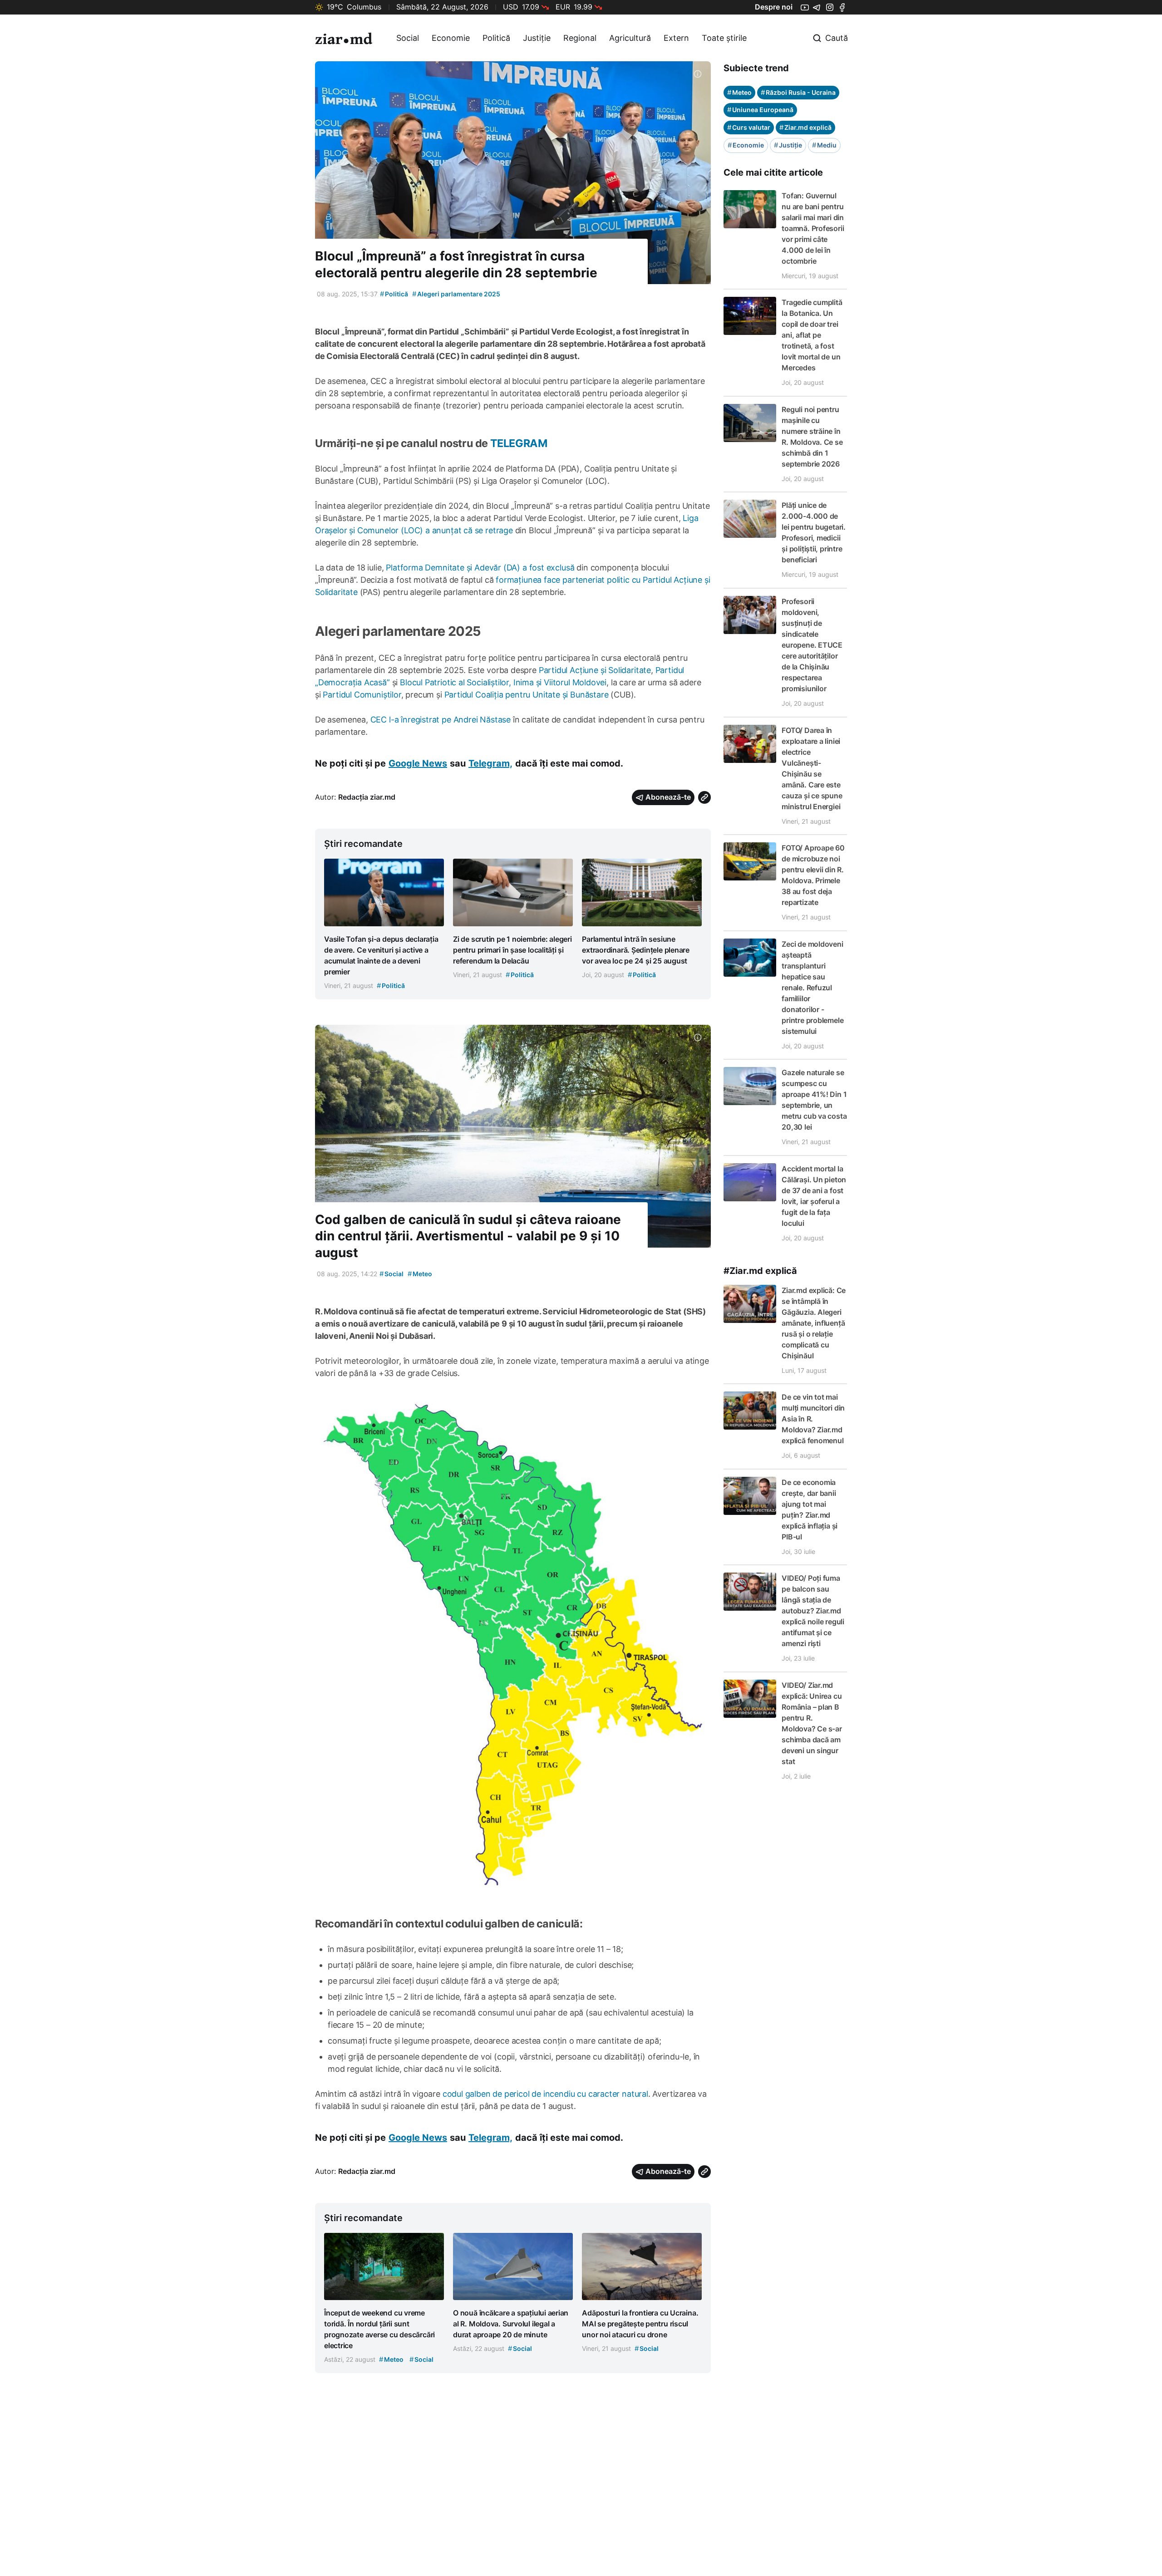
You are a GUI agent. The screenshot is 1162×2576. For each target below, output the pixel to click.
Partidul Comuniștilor (362, 695)
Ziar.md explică (805, 127)
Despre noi (774, 7)
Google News (418, 763)
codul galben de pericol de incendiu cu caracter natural (545, 2094)
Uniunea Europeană (760, 110)
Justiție (537, 38)
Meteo (420, 1274)
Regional (580, 38)
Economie (451, 38)
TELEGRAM (519, 443)
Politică (496, 38)
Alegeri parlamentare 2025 (456, 294)
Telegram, (490, 763)
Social (408, 38)
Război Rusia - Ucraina (798, 92)
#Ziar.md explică (760, 1271)
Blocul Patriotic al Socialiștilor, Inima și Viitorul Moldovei (503, 682)
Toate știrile (724, 38)
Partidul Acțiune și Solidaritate (595, 670)
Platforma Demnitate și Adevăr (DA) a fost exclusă (480, 568)
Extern (676, 38)
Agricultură (630, 38)
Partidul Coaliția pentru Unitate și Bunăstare (527, 695)
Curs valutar (749, 127)
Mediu (824, 145)
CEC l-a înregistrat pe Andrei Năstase (441, 720)
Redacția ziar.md (367, 797)
